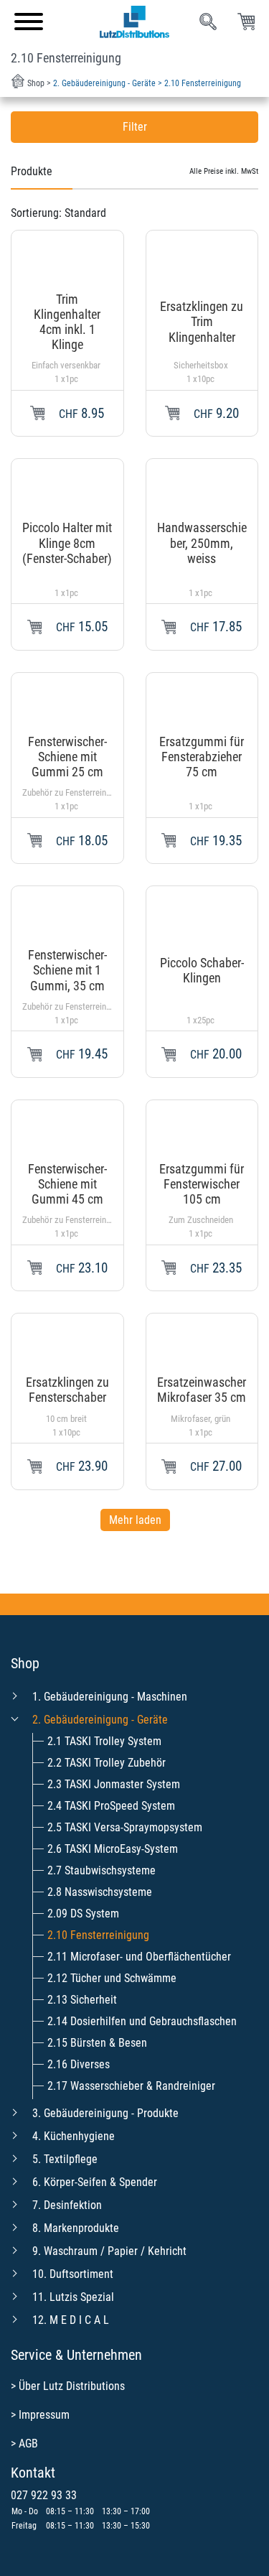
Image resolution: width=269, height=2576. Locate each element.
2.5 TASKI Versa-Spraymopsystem (125, 1827)
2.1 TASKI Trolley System (104, 1741)
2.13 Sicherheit (82, 2000)
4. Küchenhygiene (74, 2136)
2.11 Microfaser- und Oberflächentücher (139, 1957)
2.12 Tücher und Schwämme (112, 1978)
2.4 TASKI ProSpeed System (111, 1806)
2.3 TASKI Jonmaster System (114, 1784)
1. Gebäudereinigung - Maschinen (110, 1697)
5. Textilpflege (65, 2159)
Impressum (44, 2415)
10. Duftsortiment (73, 2274)
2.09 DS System (83, 1914)
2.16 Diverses (79, 2064)
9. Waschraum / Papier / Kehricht (109, 2251)
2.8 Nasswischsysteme (100, 1892)
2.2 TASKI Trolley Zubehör (107, 1763)
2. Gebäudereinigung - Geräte (100, 1720)
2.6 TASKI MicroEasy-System (113, 1849)
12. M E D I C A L (71, 2320)
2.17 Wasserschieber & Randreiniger (131, 2086)
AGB (28, 2444)
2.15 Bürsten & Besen (97, 2043)
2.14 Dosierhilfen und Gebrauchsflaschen (142, 2021)
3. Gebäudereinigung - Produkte (105, 2113)
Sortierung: (58, 213)
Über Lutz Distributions (72, 2386)
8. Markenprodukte (76, 2228)
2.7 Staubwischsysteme (102, 1870)
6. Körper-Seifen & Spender (95, 2182)
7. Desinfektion (67, 2205)
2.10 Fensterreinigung (98, 1935)
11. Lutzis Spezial (73, 2297)
